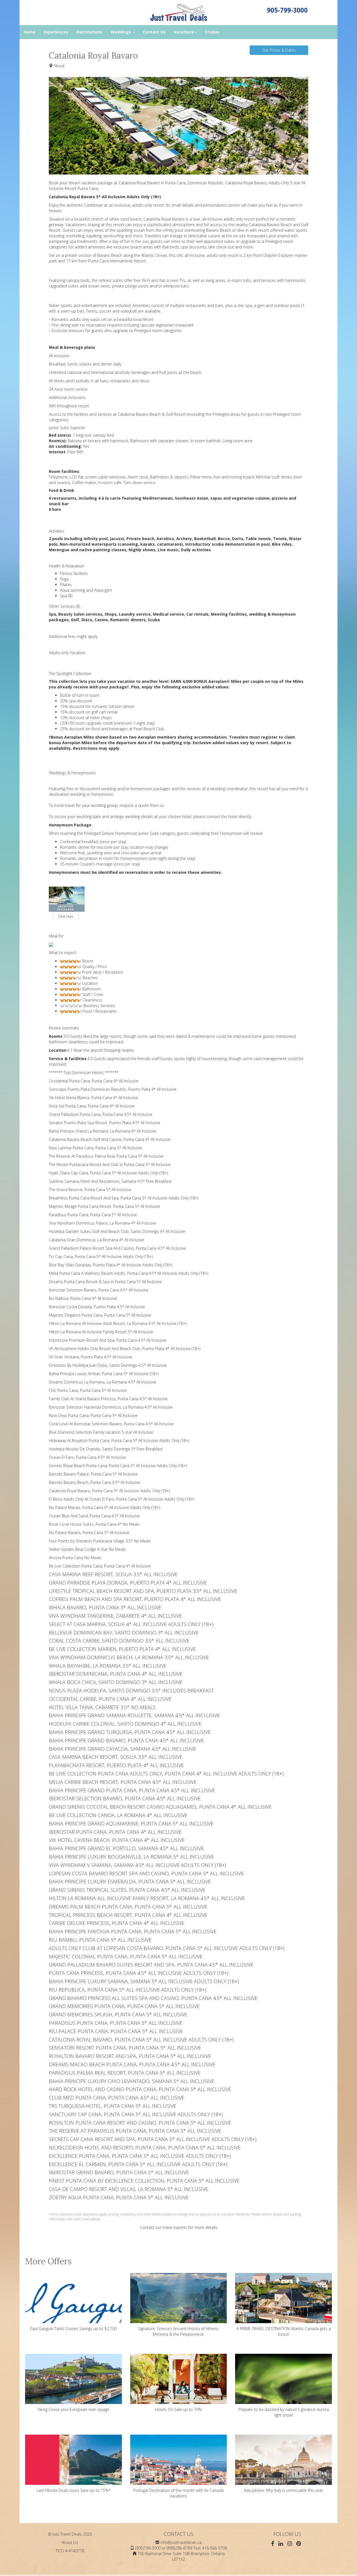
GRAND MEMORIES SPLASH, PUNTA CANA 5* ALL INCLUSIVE (118, 2014)
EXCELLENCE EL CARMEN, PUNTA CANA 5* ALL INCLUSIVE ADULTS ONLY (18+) (138, 2164)
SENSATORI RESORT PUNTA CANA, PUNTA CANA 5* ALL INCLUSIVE (125, 2048)
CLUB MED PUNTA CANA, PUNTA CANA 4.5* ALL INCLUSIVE (117, 2098)
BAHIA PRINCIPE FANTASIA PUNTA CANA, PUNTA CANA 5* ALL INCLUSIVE (133, 1931)
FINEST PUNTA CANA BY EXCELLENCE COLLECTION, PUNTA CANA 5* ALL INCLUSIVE (144, 2181)
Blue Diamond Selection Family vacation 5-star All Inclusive (101, 1432)
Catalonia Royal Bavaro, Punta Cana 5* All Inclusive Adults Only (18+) (109, 1491)
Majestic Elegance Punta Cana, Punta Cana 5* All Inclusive (100, 1315)
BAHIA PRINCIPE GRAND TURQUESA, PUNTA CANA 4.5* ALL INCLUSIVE (130, 1732)
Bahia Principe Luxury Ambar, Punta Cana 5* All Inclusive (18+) (104, 1374)
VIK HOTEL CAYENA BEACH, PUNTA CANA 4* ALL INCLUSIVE (117, 1840)
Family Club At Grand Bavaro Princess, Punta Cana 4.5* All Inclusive (108, 1399)
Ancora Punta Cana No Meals (75, 1558)
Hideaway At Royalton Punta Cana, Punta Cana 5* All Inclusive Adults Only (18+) (119, 1441)
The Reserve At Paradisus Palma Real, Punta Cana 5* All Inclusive (106, 1156)
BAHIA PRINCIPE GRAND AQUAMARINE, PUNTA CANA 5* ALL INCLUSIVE (131, 1823)
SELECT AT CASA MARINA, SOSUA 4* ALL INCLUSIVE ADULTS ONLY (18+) (131, 1624)
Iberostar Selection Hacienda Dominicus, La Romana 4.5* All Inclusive (111, 1407)
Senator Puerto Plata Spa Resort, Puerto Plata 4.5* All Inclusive (105, 1123)
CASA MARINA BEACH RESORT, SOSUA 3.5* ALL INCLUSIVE (116, 1757)
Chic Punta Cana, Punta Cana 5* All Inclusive (88, 1390)
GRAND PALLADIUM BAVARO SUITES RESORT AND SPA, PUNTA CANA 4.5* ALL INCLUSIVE (151, 1965)
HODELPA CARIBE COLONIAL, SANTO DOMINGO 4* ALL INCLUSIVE (125, 1724)
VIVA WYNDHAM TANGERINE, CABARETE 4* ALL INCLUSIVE (115, 1616)
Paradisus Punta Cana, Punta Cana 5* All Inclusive (93, 1215)
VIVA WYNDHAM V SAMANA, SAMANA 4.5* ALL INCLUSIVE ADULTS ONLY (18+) (138, 1865)
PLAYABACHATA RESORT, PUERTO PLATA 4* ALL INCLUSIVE (116, 1765)
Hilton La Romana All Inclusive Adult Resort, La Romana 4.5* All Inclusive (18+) (118, 1323)
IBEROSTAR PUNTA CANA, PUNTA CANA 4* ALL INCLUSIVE (115, 1832)
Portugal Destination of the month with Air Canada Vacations (178, 2493)
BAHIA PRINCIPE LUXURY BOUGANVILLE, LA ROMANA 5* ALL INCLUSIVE (131, 1857)
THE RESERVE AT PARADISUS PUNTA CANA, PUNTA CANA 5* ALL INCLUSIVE (135, 2131)
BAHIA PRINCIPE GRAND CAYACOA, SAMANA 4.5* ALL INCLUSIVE (122, 1749)
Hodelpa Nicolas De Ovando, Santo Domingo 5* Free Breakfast (106, 1449)
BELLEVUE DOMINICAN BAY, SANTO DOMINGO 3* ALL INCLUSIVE (124, 1632)
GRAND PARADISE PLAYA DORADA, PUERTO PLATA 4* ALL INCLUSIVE (128, 1583)
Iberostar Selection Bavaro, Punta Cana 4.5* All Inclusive (99, 1290)
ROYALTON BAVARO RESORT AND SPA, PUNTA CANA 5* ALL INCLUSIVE (130, 2056)
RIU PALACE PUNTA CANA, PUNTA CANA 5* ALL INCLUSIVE (116, 2031)
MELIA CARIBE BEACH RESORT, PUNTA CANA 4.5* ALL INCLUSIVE (123, 1782)
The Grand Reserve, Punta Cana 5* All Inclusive (90, 1190)
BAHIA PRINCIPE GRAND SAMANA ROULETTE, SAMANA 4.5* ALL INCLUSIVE (134, 1715)
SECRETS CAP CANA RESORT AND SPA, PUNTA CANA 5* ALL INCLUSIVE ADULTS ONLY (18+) (153, 2139)
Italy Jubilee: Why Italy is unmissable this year (284, 2490)
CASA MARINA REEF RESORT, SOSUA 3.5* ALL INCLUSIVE (113, 1574)
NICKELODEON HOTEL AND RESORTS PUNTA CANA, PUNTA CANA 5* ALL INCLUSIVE (145, 2147)
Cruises (212, 32)
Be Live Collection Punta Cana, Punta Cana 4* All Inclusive (100, 1566)
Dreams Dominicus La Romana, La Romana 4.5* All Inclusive (102, 1382)
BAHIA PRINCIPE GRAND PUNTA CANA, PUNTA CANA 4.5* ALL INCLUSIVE (132, 1790)
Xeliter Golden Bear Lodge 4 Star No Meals (87, 1549)
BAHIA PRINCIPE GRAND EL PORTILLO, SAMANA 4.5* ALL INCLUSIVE (126, 1848)
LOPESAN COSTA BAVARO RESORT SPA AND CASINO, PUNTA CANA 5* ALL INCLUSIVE (146, 1873)
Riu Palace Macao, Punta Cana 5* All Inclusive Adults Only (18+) (104, 1507)
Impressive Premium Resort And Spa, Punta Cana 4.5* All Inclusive (108, 1340)
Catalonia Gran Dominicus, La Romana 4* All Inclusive (97, 1240)
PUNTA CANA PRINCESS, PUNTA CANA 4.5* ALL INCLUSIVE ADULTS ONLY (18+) (139, 1973)
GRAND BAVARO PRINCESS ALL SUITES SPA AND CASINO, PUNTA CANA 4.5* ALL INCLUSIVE (153, 1998)
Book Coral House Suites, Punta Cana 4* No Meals (94, 1524)
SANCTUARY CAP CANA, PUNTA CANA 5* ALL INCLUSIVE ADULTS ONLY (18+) (136, 2114)
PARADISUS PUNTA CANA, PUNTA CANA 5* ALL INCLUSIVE (116, 2023)
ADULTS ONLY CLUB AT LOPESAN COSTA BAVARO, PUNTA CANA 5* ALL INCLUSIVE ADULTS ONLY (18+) (167, 1948)
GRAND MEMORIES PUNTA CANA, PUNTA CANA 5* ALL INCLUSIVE (124, 2006)
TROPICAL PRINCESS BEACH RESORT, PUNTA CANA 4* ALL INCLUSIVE (128, 1915)
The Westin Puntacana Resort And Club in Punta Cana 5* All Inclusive (110, 1164)
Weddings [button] (121, 32)
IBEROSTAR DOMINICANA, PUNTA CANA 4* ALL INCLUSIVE (116, 1674)
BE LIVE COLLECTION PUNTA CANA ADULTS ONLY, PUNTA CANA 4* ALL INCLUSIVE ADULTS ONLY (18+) (166, 1774)
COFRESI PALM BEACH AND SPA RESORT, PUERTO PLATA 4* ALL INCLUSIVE (135, 1599)
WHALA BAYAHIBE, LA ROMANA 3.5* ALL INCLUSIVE (108, 1666)
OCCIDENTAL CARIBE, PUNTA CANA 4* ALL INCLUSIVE (110, 1699)
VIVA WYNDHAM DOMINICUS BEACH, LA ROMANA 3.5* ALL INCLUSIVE (129, 1657)
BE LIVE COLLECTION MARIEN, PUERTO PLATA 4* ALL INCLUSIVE (122, 1649)
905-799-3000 (287, 10)
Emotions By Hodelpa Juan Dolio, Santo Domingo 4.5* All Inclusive (108, 1365)
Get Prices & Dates (279, 50)
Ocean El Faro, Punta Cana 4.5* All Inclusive (87, 1457)
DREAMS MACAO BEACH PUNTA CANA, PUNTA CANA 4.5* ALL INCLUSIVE (132, 2064)
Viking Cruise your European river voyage (73, 2409)
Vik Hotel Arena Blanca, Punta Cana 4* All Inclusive (93, 1098)
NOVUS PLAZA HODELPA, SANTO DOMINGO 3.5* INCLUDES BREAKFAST (131, 1690)
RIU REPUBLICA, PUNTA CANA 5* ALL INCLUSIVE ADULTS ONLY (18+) (128, 1990)
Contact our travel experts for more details (179, 2227)
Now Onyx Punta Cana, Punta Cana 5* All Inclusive (93, 1415)
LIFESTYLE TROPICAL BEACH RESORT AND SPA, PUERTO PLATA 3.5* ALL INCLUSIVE (143, 1591)
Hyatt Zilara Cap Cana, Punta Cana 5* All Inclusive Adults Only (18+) (108, 1173)
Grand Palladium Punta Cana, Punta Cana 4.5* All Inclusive (101, 1114)
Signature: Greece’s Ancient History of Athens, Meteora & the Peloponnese (178, 2331)
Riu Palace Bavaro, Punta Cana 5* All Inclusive (89, 1533)
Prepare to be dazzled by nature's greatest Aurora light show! (284, 2412)
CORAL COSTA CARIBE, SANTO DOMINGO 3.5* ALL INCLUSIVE (119, 1641)
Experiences (56, 32)
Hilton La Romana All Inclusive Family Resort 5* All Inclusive (101, 1332)
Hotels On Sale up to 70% (178, 2409)
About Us (70, 2542)
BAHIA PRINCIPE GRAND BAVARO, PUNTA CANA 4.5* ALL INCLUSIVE (126, 1740)
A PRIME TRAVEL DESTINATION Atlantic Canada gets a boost (284, 2331)
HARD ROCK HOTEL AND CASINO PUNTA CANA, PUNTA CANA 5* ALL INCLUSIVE (140, 2089)
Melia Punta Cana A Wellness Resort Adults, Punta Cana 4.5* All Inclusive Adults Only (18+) (128, 1273)
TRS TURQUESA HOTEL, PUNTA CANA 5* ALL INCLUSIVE (113, 2106)
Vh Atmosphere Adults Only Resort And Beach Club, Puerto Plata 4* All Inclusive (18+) (125, 1349)
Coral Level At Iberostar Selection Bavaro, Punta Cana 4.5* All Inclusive (111, 1424)
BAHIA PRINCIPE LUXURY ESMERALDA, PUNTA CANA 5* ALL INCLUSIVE (130, 1881)
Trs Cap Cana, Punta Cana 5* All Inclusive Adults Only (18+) (101, 1256)
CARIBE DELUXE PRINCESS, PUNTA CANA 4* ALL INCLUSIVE (117, 1923)
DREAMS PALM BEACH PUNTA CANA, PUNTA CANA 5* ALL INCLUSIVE (128, 1907)
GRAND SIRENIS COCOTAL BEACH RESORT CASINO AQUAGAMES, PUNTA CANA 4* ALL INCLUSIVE (160, 1807)
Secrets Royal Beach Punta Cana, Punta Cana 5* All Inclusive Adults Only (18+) (118, 1466)
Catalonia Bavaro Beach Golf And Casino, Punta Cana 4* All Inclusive (110, 1139)
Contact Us (154, 32)
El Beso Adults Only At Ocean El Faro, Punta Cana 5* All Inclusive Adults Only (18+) (121, 1499)
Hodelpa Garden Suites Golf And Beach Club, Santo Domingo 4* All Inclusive (117, 1231)
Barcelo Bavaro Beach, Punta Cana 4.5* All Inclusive (95, 1482)
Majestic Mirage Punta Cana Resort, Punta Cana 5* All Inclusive (104, 1206)
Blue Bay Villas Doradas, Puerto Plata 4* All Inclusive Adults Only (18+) (110, 1265)
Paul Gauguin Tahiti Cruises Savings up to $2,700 (73, 2329)
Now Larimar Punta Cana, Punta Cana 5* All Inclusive (96, 1148)
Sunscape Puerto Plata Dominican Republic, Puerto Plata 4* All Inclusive (113, 1089)
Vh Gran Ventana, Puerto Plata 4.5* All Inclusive (91, 1357)
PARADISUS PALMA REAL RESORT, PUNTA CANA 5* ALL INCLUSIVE (125, 2073)
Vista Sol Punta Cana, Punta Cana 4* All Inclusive (92, 1106)
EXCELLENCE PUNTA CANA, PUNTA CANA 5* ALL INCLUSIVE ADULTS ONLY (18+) (140, 2156)
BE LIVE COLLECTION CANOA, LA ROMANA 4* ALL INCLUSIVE (118, 1815)
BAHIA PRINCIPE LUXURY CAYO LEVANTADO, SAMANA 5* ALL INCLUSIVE (132, 2081)
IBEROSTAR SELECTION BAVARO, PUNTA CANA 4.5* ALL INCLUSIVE (125, 1798)
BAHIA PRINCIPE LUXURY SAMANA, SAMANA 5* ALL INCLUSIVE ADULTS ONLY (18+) (144, 1981)
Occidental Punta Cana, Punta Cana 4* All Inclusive (94, 1081)
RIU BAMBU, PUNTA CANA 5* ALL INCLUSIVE (100, 1940)
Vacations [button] (184, 32)
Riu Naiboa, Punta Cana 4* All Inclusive (83, 1298)
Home (30, 32)
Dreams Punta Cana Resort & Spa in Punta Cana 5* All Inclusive (105, 1282)
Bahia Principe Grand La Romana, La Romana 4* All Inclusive (103, 1131)
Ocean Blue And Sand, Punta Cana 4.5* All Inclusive (94, 1516)
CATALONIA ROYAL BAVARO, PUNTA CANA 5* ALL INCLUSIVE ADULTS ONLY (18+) (141, 2040)
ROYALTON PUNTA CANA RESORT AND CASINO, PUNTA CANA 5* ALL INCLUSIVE (140, 2123)
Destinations (89, 32)
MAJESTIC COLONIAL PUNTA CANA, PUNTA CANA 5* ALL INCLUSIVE (126, 1956)
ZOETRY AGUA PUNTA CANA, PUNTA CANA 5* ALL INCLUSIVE (119, 2197)
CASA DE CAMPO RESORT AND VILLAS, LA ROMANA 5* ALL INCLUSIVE (128, 2189)
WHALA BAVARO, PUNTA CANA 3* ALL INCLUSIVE (105, 1607)
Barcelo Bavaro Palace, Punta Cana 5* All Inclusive (93, 1474)
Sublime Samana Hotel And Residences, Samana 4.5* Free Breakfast (110, 1181)
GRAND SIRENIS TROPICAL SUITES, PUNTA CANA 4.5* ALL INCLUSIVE (127, 1890)
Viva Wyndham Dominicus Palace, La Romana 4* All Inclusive (102, 1223)
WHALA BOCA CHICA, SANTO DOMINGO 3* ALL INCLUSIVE (116, 1682)
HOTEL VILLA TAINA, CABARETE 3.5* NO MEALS (102, 1707)
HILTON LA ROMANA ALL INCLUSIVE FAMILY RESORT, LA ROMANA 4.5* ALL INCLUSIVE (147, 1898)
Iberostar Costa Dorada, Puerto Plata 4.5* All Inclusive (97, 1307)
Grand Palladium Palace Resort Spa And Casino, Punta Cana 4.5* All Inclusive (117, 1248)
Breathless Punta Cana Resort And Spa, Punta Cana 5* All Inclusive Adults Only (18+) (124, 1198)
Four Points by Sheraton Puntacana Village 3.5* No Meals (100, 1541)
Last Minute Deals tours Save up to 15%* (73, 2490)
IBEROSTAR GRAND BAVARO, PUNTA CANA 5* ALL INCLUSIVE (119, 2172)
